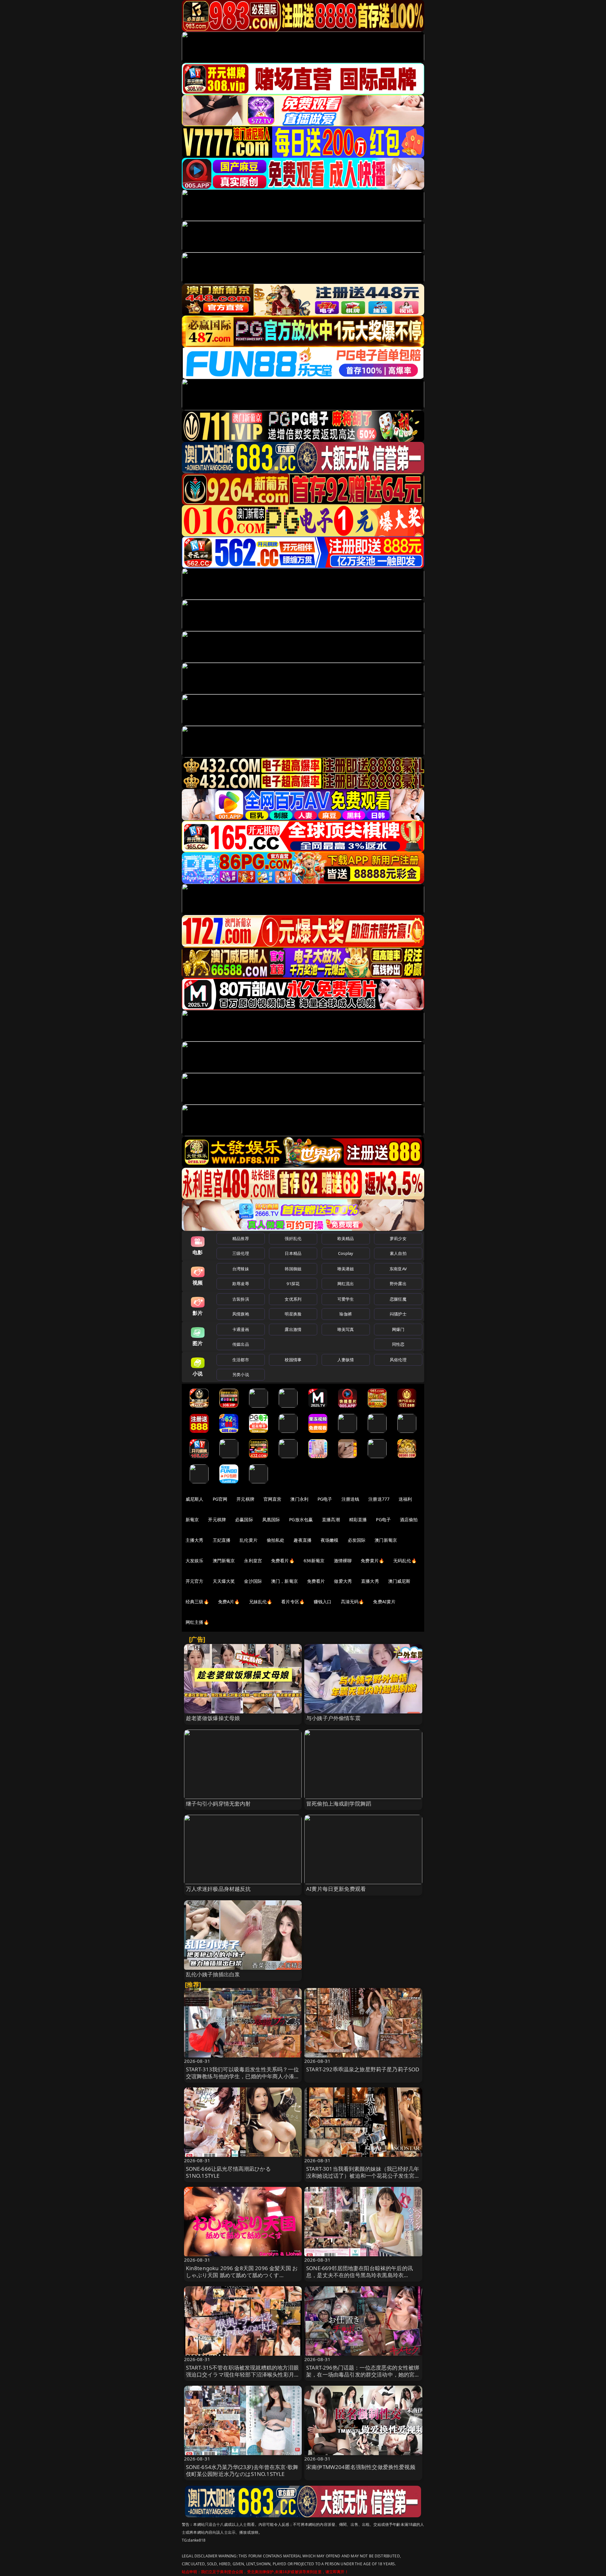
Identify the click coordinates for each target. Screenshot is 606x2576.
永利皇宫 (253, 1561)
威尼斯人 (195, 1499)
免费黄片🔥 (372, 1561)
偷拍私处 (276, 1540)
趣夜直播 (303, 1540)
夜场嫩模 (330, 1540)
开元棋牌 (245, 1499)
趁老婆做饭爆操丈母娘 (213, 1718)
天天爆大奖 (224, 1581)
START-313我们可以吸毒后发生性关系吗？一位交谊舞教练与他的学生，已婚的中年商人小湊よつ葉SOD (243, 2076)
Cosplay (346, 1253)
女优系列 (293, 1299)
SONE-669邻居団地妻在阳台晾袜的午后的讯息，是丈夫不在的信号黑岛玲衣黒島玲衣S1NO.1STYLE (359, 2275)
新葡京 (192, 1519)
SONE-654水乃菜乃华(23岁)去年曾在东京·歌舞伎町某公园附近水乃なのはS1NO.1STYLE (242, 2470)
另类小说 (241, 1374)
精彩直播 (358, 1519)
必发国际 (357, 1540)
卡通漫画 (241, 1329)
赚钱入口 (323, 1602)
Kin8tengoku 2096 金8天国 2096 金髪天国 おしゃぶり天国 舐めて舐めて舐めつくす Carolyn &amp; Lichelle (242, 2275)
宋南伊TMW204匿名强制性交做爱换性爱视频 (361, 2467)
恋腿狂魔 (398, 1299)
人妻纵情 (346, 1360)
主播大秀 (195, 1540)
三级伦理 (241, 1253)
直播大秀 (370, 1581)
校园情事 (293, 1360)
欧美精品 (346, 1238)
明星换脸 (293, 1314)
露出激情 (293, 1329)
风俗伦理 (398, 1360)
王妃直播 (222, 1540)
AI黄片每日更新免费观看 (336, 1889)
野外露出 (398, 1284)
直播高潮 (331, 1519)
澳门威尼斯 (399, 1581)
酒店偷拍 (409, 1519)
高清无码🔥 (353, 1602)
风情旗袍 (241, 1314)
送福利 (405, 1499)
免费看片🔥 (283, 1561)
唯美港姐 (346, 1269)
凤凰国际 (271, 1519)
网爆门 (398, 1329)
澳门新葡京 (386, 1540)
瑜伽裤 (345, 1314)
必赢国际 (244, 1519)
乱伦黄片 (249, 1540)
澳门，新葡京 (285, 1581)
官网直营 (273, 1499)
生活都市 (241, 1360)
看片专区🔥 (293, 1602)
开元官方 (195, 1581)
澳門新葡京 (224, 1561)
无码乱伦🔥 (405, 1561)
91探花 (293, 1284)
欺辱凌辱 (241, 1284)
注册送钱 (351, 1499)
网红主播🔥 (197, 1622)
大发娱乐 (195, 1561)
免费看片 (316, 1581)
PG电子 (325, 1499)
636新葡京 (314, 1561)
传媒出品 (241, 1344)
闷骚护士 (398, 1314)
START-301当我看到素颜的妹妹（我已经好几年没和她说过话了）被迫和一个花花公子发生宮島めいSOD (363, 2176)
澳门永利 (299, 1499)
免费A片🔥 (229, 1602)
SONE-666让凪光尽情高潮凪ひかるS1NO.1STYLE (228, 2172)
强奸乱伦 (293, 1238)
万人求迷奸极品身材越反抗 (218, 1889)
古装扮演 (241, 1299)
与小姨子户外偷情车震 (333, 1718)
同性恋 (398, 1344)
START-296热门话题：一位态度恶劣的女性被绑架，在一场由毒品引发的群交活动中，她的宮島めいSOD (363, 2374)
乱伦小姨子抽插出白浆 (213, 1974)
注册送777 (379, 1499)
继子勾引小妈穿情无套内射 (218, 1804)
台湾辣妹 (241, 1269)
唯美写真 (346, 1329)
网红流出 (346, 1284)
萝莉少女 (398, 1238)
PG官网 (220, 1499)
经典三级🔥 (197, 1602)
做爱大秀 (343, 1581)
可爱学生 (346, 1299)
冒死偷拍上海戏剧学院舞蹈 (339, 1804)
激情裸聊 (343, 1561)
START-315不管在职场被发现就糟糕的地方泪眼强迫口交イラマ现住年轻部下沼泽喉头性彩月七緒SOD (243, 2374)
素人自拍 (398, 1253)
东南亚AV (398, 1269)
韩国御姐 (293, 1269)
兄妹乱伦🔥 (261, 1602)
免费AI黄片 (384, 1602)
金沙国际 (253, 1581)
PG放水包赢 (301, 1519)
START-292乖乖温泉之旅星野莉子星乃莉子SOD (363, 2069)
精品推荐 (241, 1238)
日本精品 (293, 1253)
